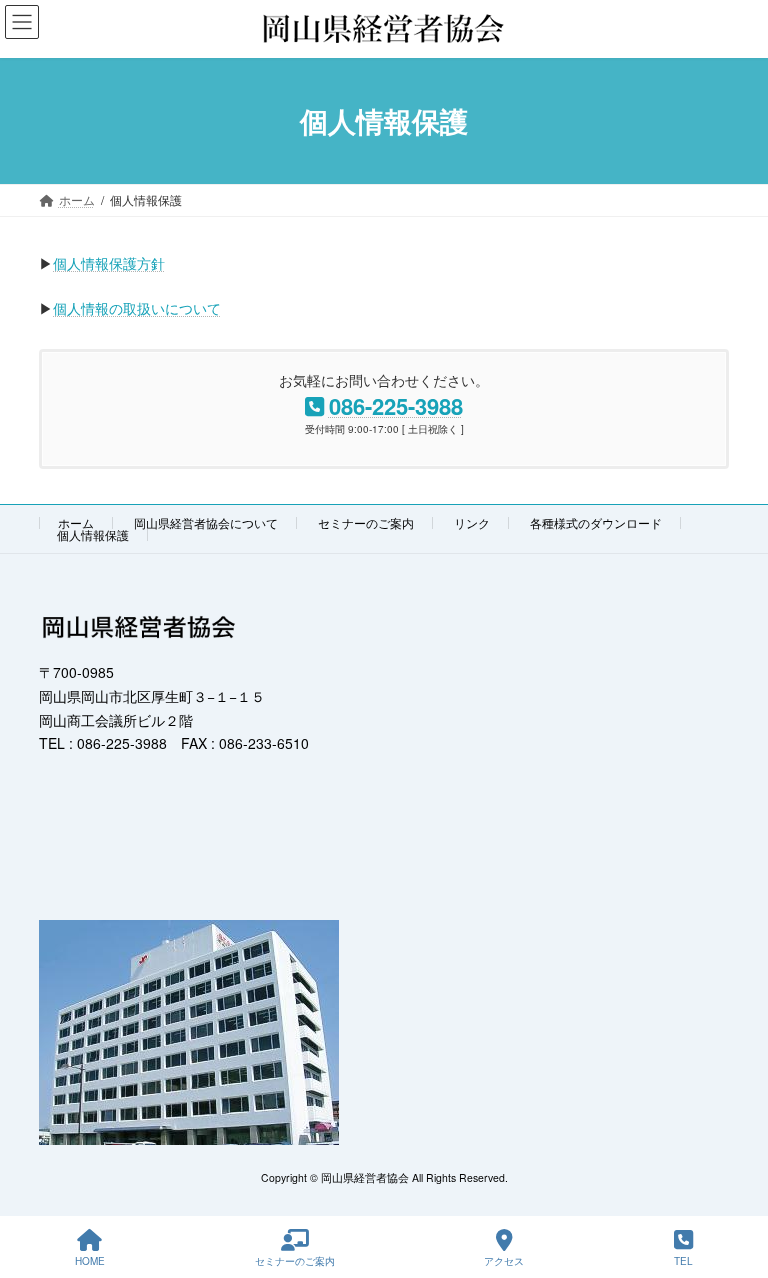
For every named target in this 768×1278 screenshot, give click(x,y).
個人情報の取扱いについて (137, 308)
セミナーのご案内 (366, 522)
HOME (90, 1261)
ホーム (76, 522)
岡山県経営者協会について (206, 522)
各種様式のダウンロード (596, 522)
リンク (472, 522)
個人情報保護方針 (109, 263)
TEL (683, 1261)
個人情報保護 (93, 534)
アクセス (504, 1261)
